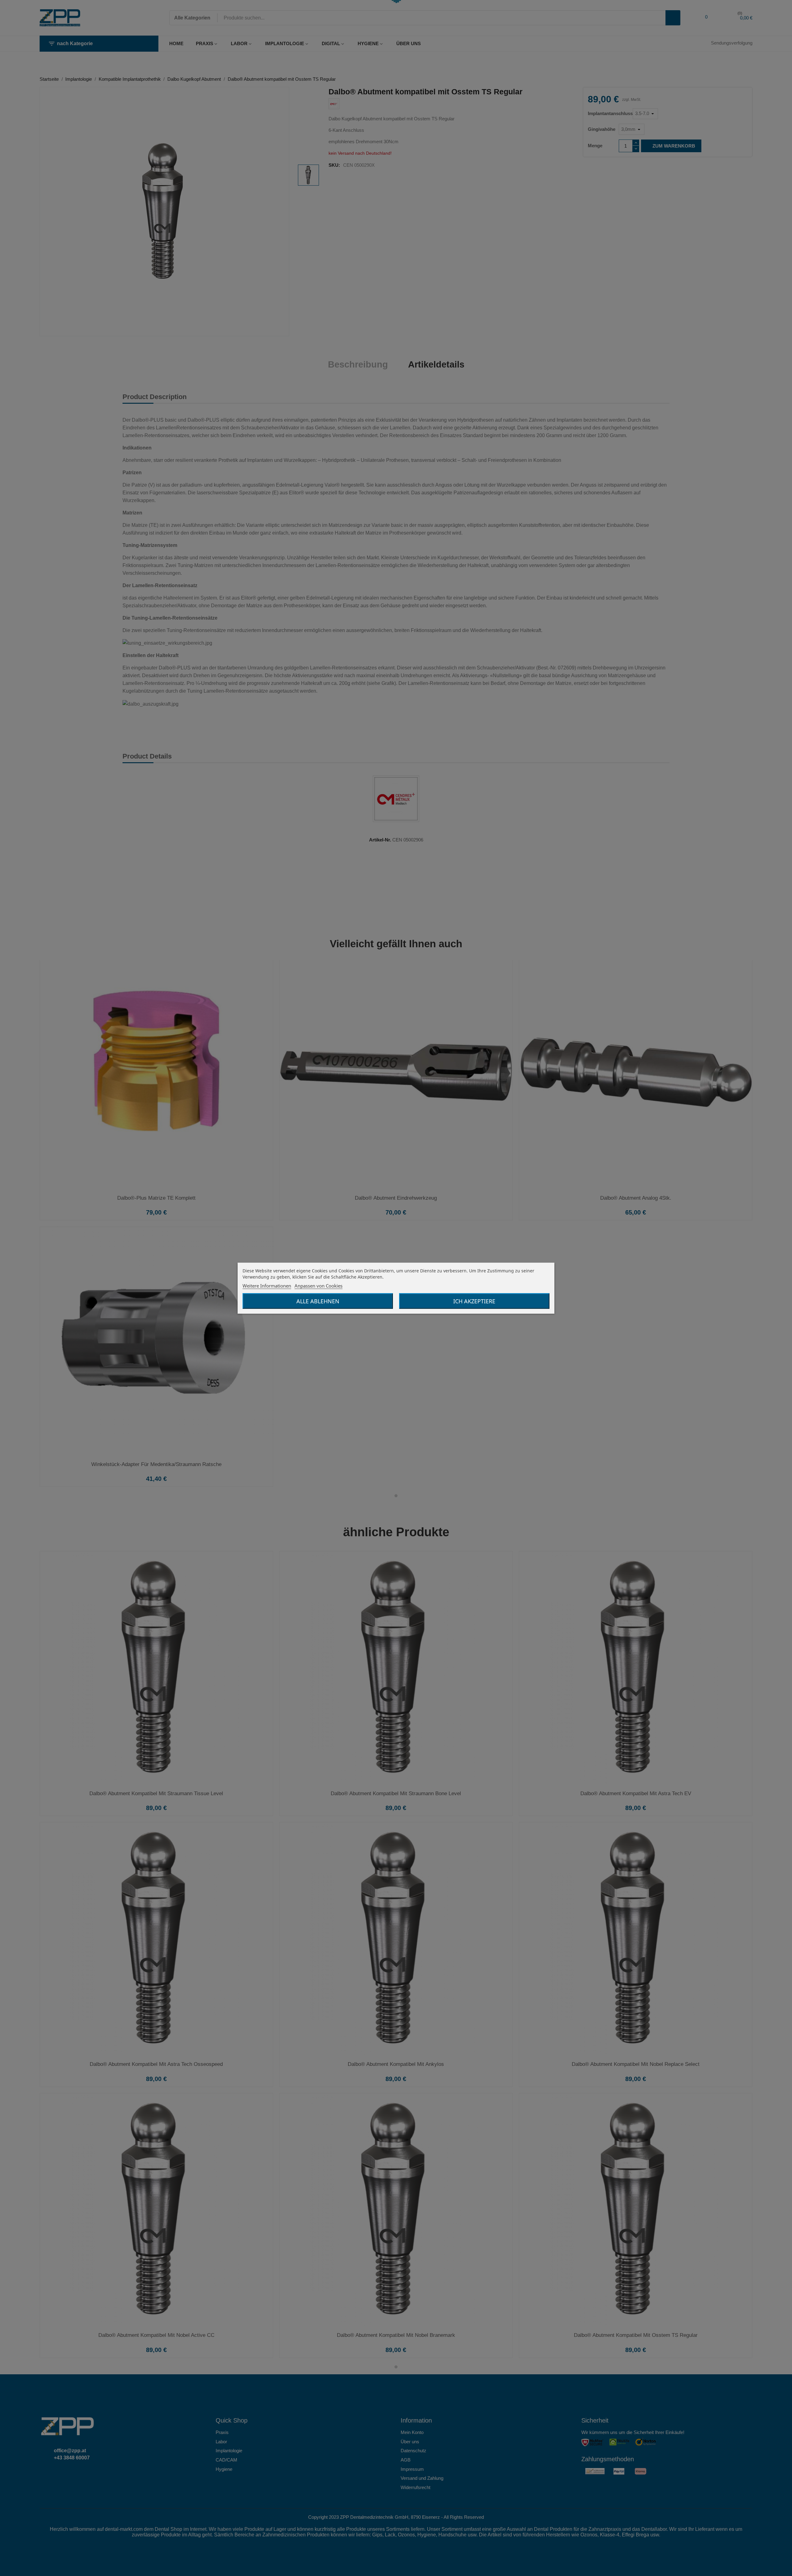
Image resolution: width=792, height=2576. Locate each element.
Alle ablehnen (318, 1301)
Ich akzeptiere (474, 1301)
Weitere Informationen (267, 1285)
